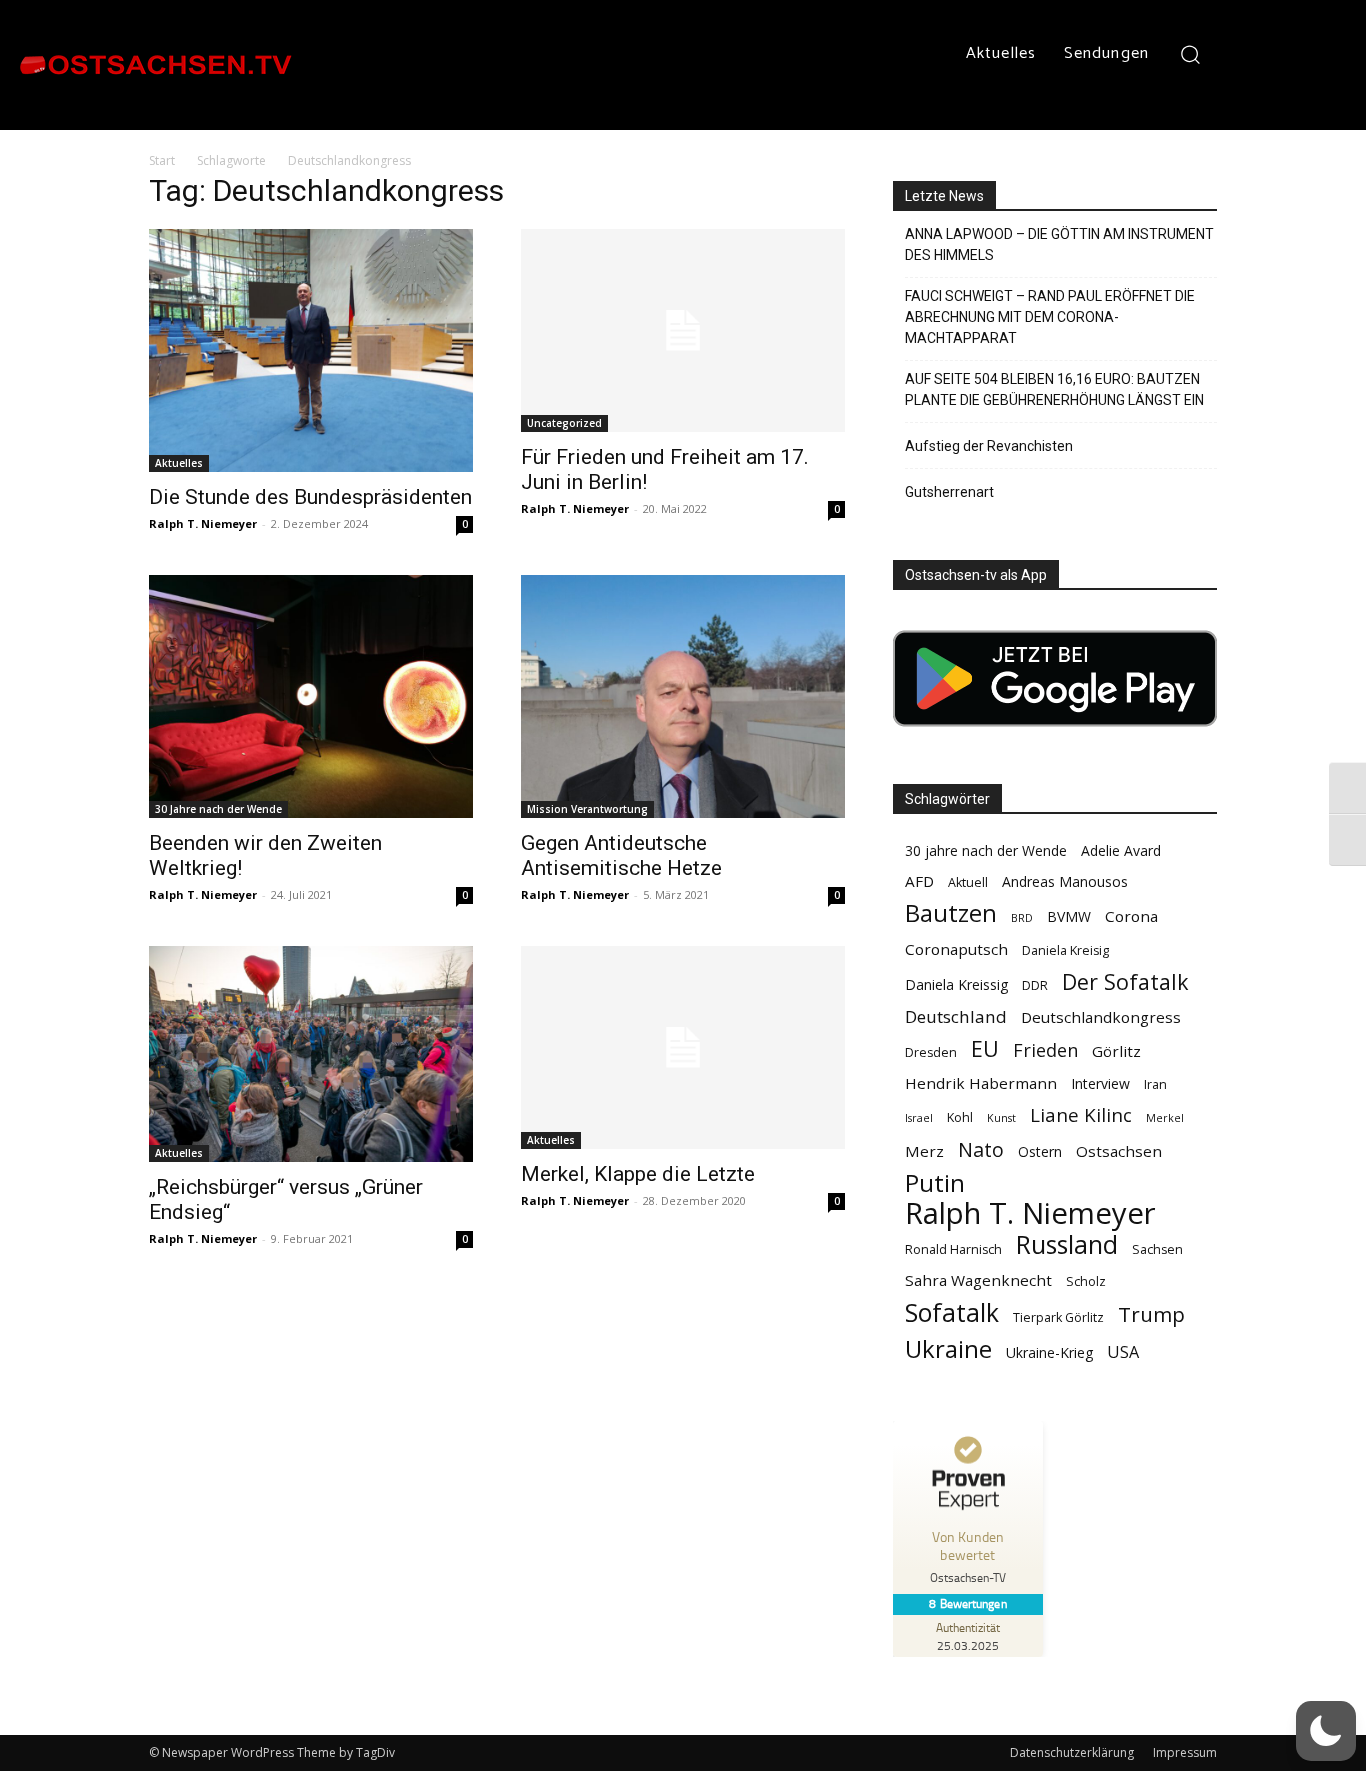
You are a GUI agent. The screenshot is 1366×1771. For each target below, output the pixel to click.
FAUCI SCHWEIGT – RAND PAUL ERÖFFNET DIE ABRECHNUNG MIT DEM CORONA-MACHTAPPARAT (1050, 317)
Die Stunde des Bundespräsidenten (310, 497)
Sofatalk (952, 1312)
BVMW (1069, 916)
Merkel (1165, 1118)
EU (985, 1048)
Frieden (1045, 1050)
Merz (924, 1151)
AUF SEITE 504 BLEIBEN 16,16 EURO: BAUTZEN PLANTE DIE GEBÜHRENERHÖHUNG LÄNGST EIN (1054, 389)
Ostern (1040, 1151)
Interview (1100, 1083)
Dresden (931, 1052)
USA (1123, 1352)
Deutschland (956, 1016)
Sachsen (1157, 1249)
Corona (1131, 916)
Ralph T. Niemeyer (203, 523)
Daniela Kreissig (956, 984)
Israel (919, 1118)
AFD (919, 881)
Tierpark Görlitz (1058, 1317)
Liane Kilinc (1081, 1115)
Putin (935, 1182)
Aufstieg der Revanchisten (989, 446)
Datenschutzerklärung (1072, 1752)
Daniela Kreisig (1065, 950)
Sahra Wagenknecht (978, 1280)
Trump (1151, 1314)
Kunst (1001, 1118)
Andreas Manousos (1065, 881)
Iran (1155, 1084)
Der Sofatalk (1125, 981)
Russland (1067, 1244)
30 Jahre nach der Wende (218, 809)
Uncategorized (564, 423)
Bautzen (951, 913)
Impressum (1185, 1752)
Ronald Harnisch (953, 1249)
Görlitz (1116, 1051)
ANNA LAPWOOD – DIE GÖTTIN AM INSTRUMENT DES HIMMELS (1059, 244)
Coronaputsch (956, 949)
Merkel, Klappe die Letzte (638, 1174)
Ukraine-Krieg (1049, 1352)
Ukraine (948, 1348)
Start (162, 160)
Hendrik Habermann (981, 1083)
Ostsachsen (1119, 1151)
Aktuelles (179, 463)
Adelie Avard (1121, 850)
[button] (1190, 53)
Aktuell (968, 882)
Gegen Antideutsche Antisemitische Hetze (621, 855)
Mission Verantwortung (587, 809)
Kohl (960, 1117)
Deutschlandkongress (1101, 1017)
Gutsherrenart (949, 492)
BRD (1022, 918)
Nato (981, 1149)
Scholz (1086, 1281)
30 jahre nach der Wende (986, 850)
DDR (1035, 985)
